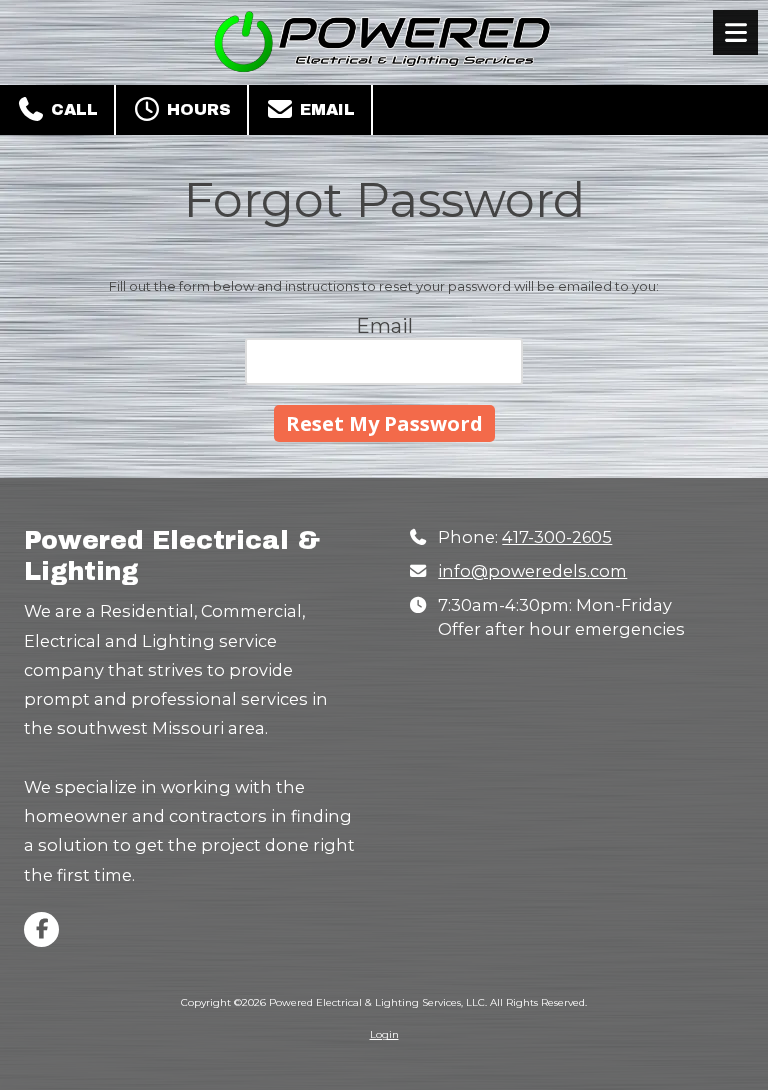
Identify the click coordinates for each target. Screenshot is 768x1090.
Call (72, 109)
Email (325, 109)
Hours (196, 109)
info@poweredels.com (532, 571)
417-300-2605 (557, 537)
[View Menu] (735, 32)
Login (384, 1034)
